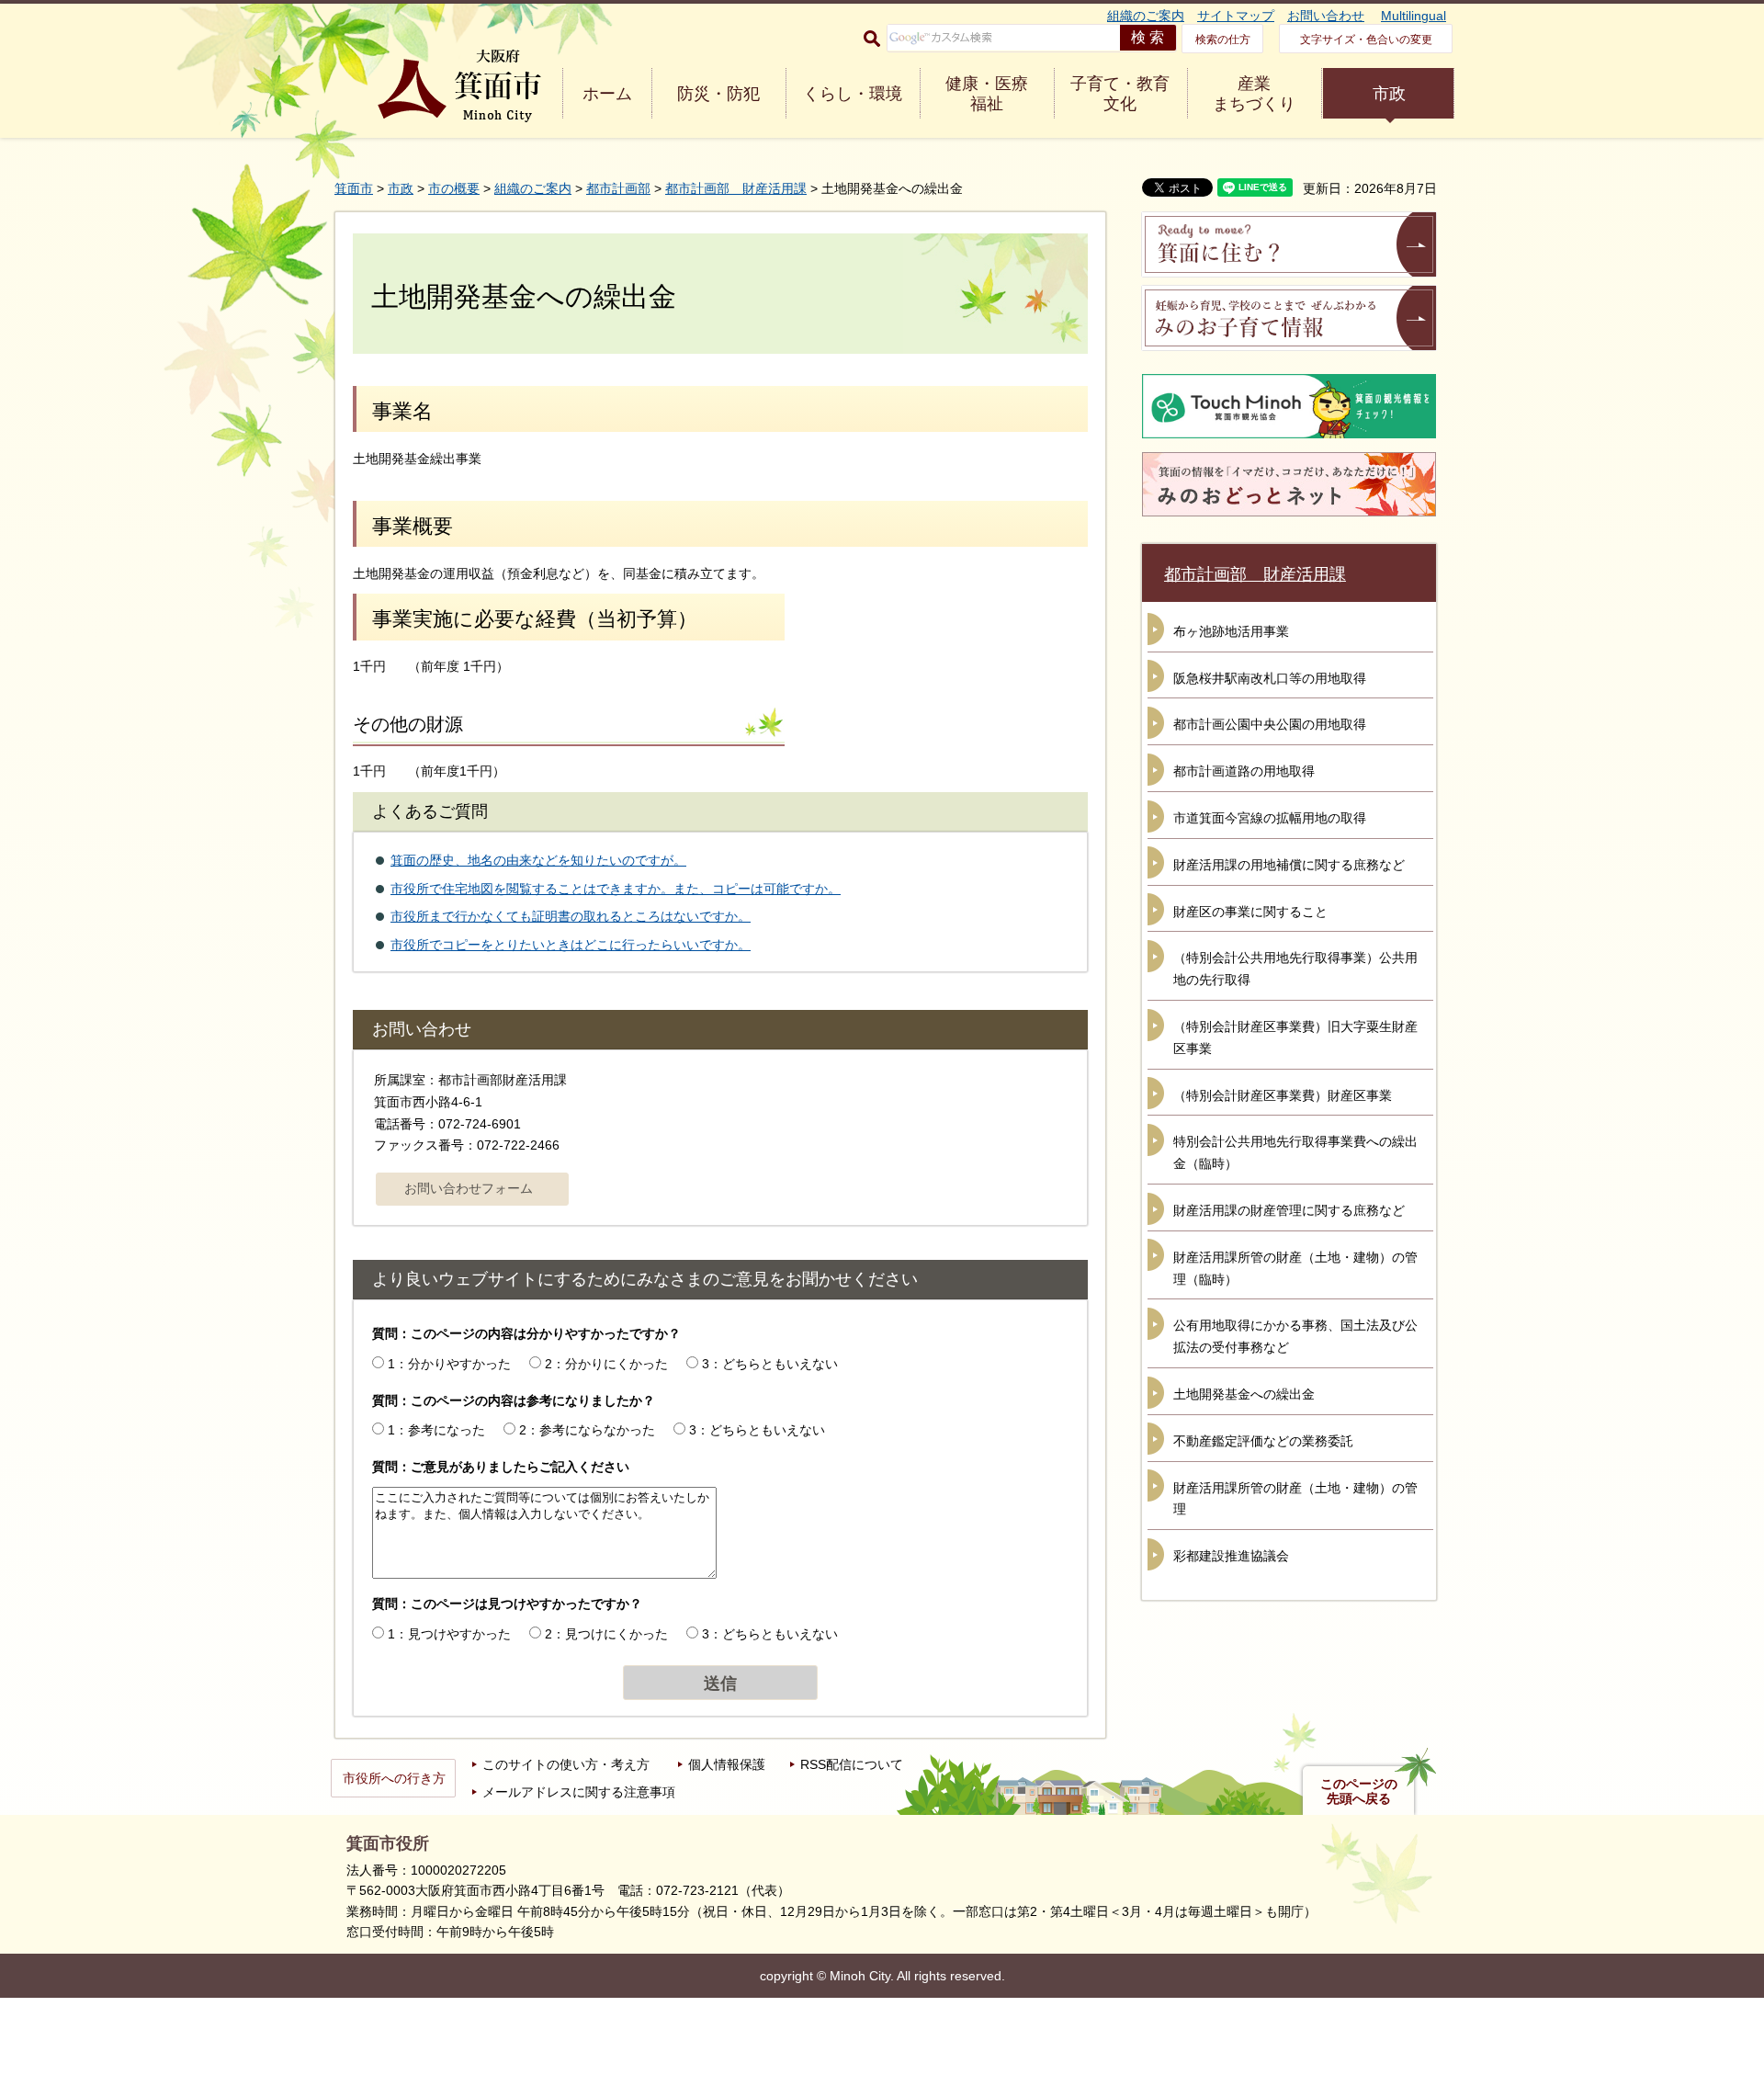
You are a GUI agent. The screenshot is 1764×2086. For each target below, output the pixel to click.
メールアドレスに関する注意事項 (579, 1792)
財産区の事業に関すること (1250, 912)
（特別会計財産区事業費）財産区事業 (1283, 1095)
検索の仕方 (1223, 40)
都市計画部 (618, 188)
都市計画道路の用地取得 (1244, 771)
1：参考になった (436, 1430)
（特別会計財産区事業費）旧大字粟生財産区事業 (1295, 1037)
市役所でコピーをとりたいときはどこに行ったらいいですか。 (571, 945)
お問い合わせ (1326, 16)
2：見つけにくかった (606, 1634)
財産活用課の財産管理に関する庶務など (1289, 1210)
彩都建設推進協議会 (1231, 1556)
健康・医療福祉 (987, 94)
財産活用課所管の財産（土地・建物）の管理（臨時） (1295, 1268)
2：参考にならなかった (587, 1430)
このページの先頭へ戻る (1359, 1791)
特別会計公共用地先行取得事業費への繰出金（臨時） (1295, 1152)
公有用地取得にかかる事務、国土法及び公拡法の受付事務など (1295, 1336)
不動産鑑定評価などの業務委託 (1263, 1441)
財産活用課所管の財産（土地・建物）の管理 (1295, 1499)
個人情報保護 (727, 1764)
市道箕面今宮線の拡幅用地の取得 (1270, 818)
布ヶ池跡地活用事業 (1231, 631)
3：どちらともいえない (770, 1364)
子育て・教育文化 (1120, 94)
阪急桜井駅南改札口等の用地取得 (1270, 678)
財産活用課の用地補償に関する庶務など (1289, 865)
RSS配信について (852, 1764)
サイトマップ (1236, 16)
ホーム (607, 94)
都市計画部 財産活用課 (736, 188)
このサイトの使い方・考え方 (566, 1764)
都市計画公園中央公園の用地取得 (1270, 724)
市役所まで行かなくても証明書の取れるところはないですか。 (571, 916)
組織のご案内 (1146, 16)
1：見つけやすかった (449, 1634)
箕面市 (354, 188)
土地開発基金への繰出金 (1244, 1394)
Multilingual (1413, 16)
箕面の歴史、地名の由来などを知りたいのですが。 (538, 860)
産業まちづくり (1254, 94)
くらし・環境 (853, 94)
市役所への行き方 (394, 1778)
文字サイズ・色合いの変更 (1366, 40)
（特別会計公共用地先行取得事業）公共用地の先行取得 (1295, 969)
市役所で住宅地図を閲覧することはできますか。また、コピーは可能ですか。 (616, 889)
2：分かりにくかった (606, 1364)
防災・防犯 (718, 94)
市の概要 (454, 188)
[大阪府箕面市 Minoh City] (459, 86)
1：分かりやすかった (449, 1364)
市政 (1389, 94)
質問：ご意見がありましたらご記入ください (501, 1467)
